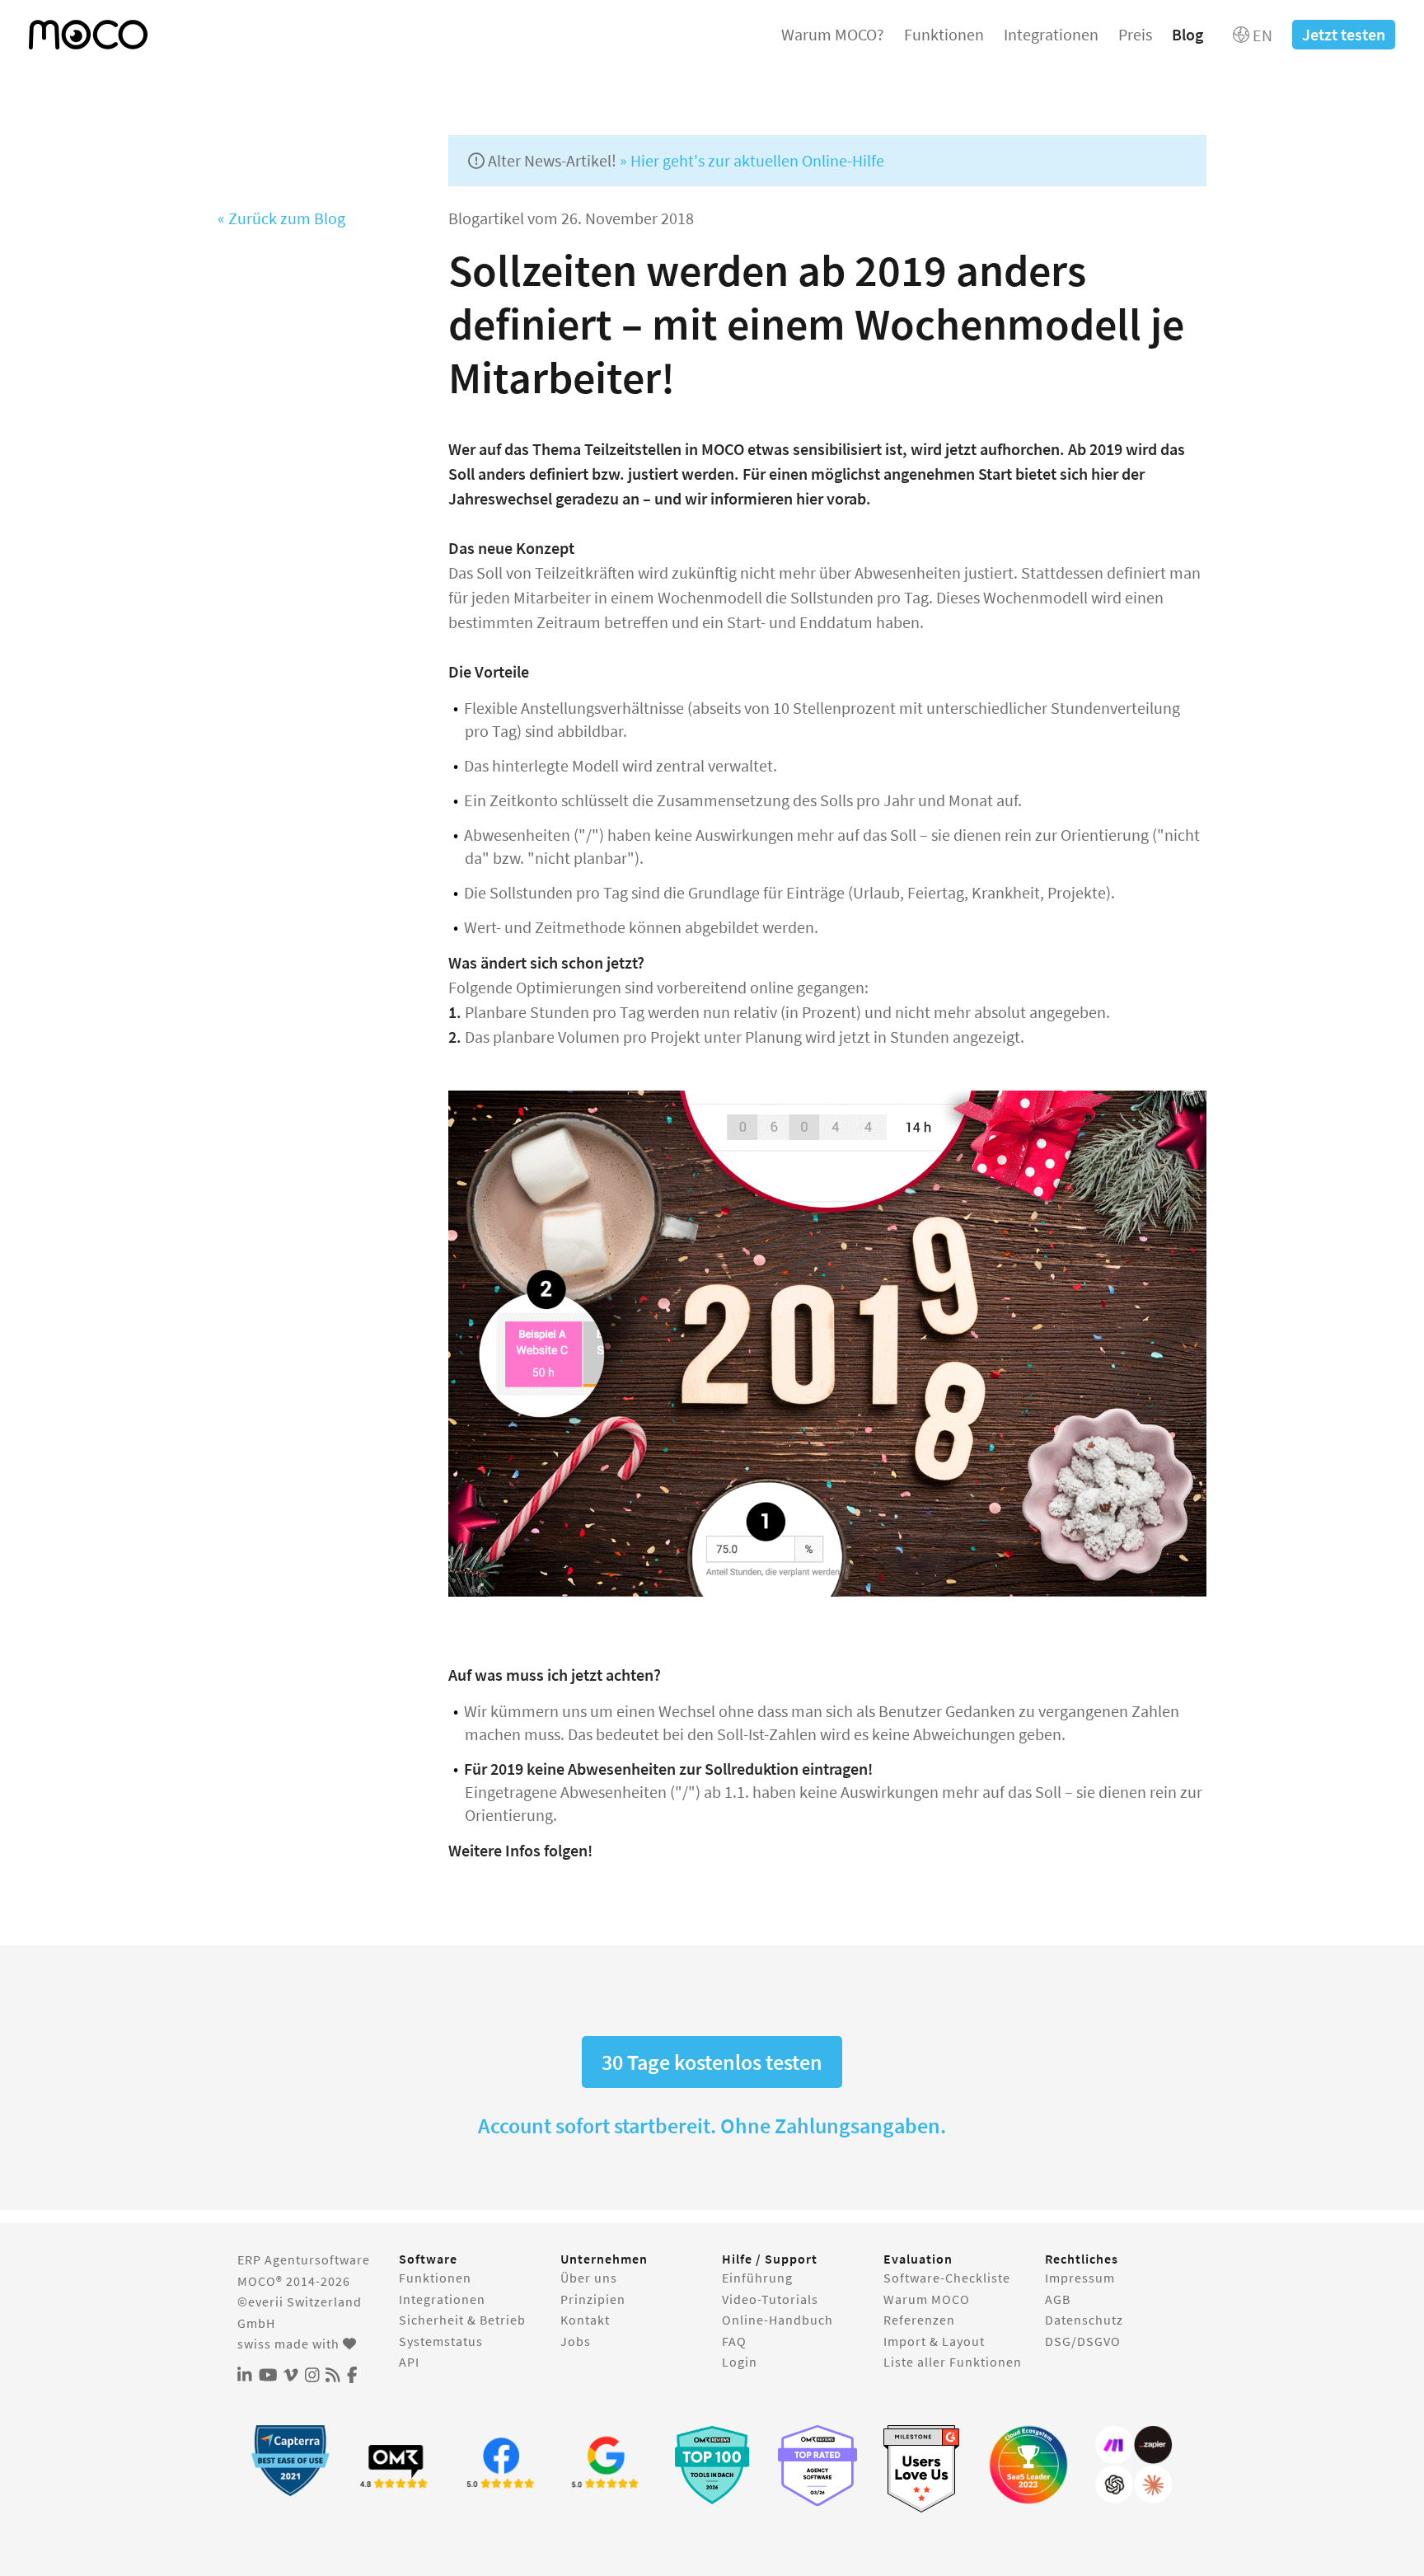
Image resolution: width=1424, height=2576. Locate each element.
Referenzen (919, 2320)
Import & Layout (934, 2341)
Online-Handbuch (778, 2320)
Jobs (576, 2341)
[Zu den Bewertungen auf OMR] (396, 2465)
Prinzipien (593, 2299)
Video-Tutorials (770, 2299)
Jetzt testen (1344, 34)
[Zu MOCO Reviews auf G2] (923, 2469)
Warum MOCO (927, 2299)
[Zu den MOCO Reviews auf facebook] (501, 2465)
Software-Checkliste (947, 2278)
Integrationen (1051, 34)
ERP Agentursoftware (304, 2259)
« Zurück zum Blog (281, 218)
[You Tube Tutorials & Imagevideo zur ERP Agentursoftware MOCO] (268, 2376)
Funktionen (944, 34)
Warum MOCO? (833, 34)
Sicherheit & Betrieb (462, 2320)
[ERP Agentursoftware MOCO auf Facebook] (352, 2376)
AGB (1058, 2299)
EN (1261, 35)
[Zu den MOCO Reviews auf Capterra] (290, 2460)
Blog (1187, 34)
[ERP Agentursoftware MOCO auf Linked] (245, 2376)
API (409, 2362)
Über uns (589, 2278)
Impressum (1080, 2278)
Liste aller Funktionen (953, 2362)
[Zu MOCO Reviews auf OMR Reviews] (712, 2465)
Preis (1135, 34)
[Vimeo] (291, 2376)
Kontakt (585, 2320)
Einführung (757, 2278)
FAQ (734, 2341)
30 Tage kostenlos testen (712, 2062)
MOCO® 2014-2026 (294, 2281)
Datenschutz (1084, 2320)
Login (740, 2362)
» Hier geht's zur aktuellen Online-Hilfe (752, 160)
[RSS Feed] (333, 2376)
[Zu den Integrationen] (1134, 2465)
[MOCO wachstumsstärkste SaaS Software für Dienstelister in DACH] (1028, 2465)
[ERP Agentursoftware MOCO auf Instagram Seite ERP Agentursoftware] (312, 2376)
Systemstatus (441, 2341)
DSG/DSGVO (1083, 2341)
